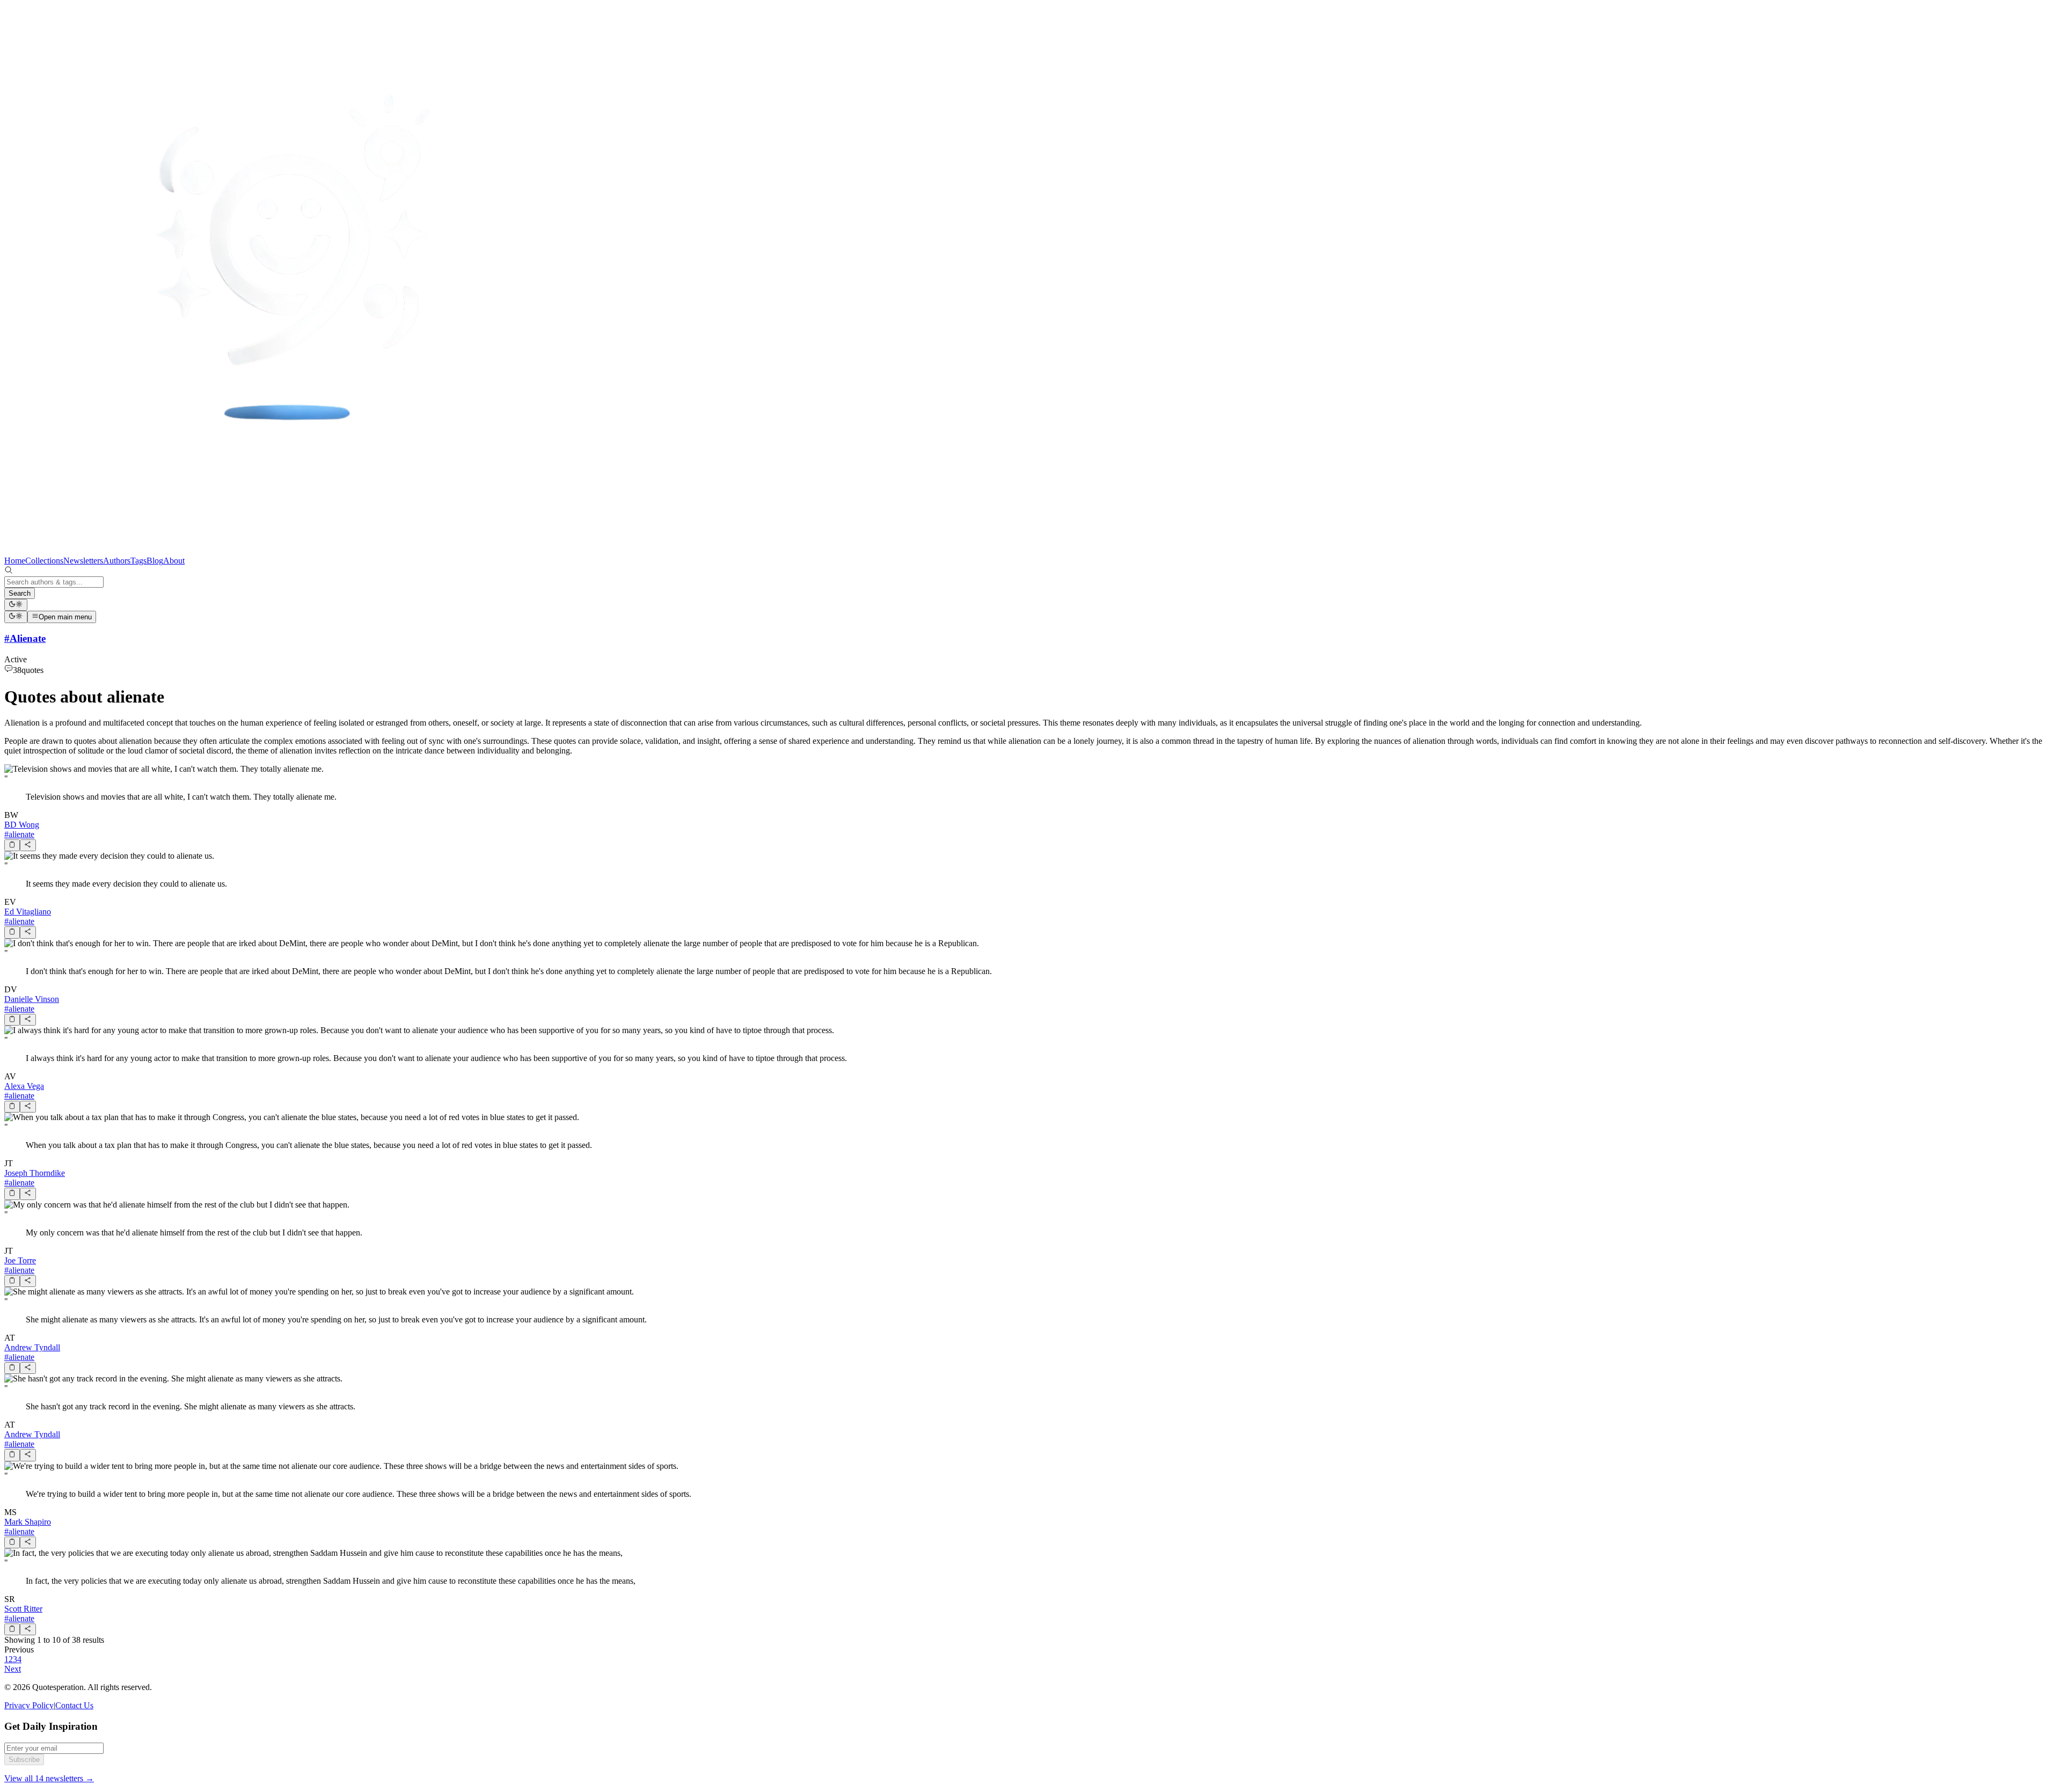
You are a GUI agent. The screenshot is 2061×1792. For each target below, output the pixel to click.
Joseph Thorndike (35, 1173)
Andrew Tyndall (32, 1347)
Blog (155, 561)
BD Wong (22, 825)
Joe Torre (20, 1260)
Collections (44, 561)
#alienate (19, 834)
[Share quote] (28, 845)
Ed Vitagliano (28, 912)
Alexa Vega (24, 1086)
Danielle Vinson (32, 999)
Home (15, 561)
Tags (138, 561)
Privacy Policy (29, 1705)
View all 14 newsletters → (49, 1778)
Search (20, 593)
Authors (117, 561)
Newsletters (83, 561)
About (174, 561)
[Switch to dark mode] (16, 605)
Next (13, 1669)
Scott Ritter (23, 1609)
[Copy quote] (12, 845)
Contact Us (74, 1705)
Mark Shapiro (28, 1522)
